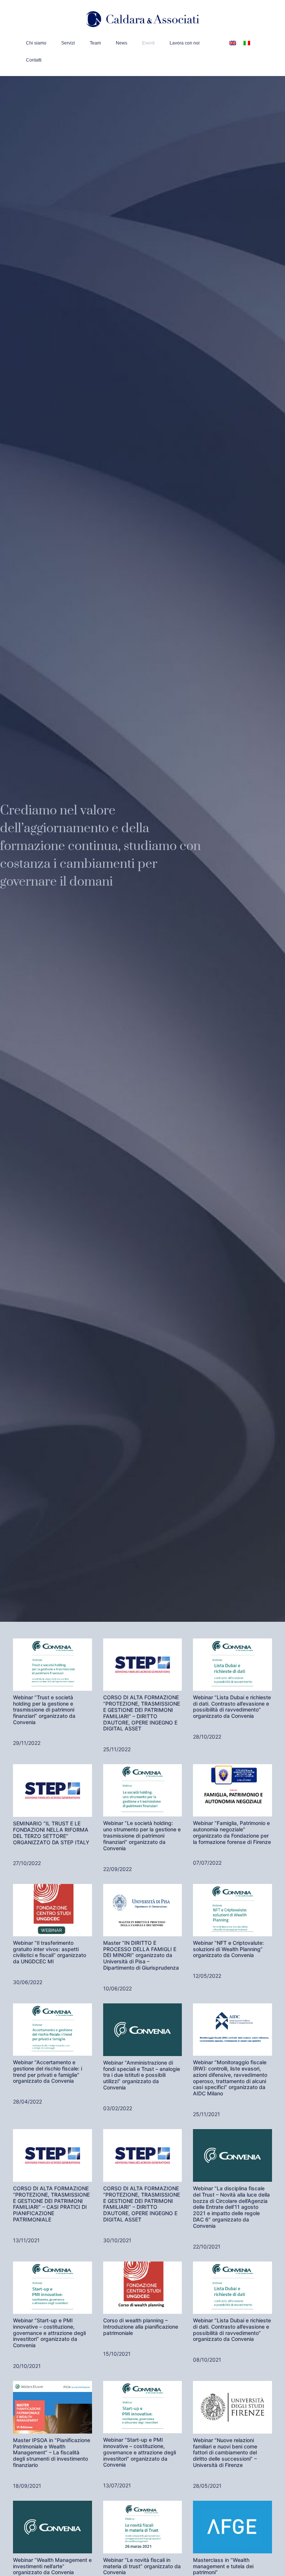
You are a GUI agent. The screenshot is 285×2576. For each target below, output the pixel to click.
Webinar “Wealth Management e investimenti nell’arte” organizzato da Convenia (52, 2566)
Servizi (68, 43)
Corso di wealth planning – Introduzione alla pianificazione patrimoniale (141, 2327)
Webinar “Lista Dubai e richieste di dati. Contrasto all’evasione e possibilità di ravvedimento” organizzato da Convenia (232, 1707)
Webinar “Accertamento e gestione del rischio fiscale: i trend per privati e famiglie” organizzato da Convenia (47, 2071)
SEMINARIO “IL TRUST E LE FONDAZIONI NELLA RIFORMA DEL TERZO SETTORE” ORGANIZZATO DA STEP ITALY (51, 1833)
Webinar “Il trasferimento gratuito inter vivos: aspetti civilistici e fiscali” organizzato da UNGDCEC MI (50, 1952)
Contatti (34, 60)
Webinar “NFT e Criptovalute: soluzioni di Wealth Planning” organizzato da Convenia (228, 1949)
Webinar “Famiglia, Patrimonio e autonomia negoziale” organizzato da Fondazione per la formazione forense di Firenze (232, 1832)
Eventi (148, 43)
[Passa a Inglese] (233, 42)
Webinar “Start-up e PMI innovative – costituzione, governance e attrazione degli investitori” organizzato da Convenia (49, 2333)
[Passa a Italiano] (247, 42)
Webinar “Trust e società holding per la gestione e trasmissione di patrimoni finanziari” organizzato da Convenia (44, 1710)
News (122, 43)
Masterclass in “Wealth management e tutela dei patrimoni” (223, 2566)
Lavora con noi (185, 43)
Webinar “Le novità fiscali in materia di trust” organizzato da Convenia (142, 2566)
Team (95, 43)
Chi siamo (36, 43)
